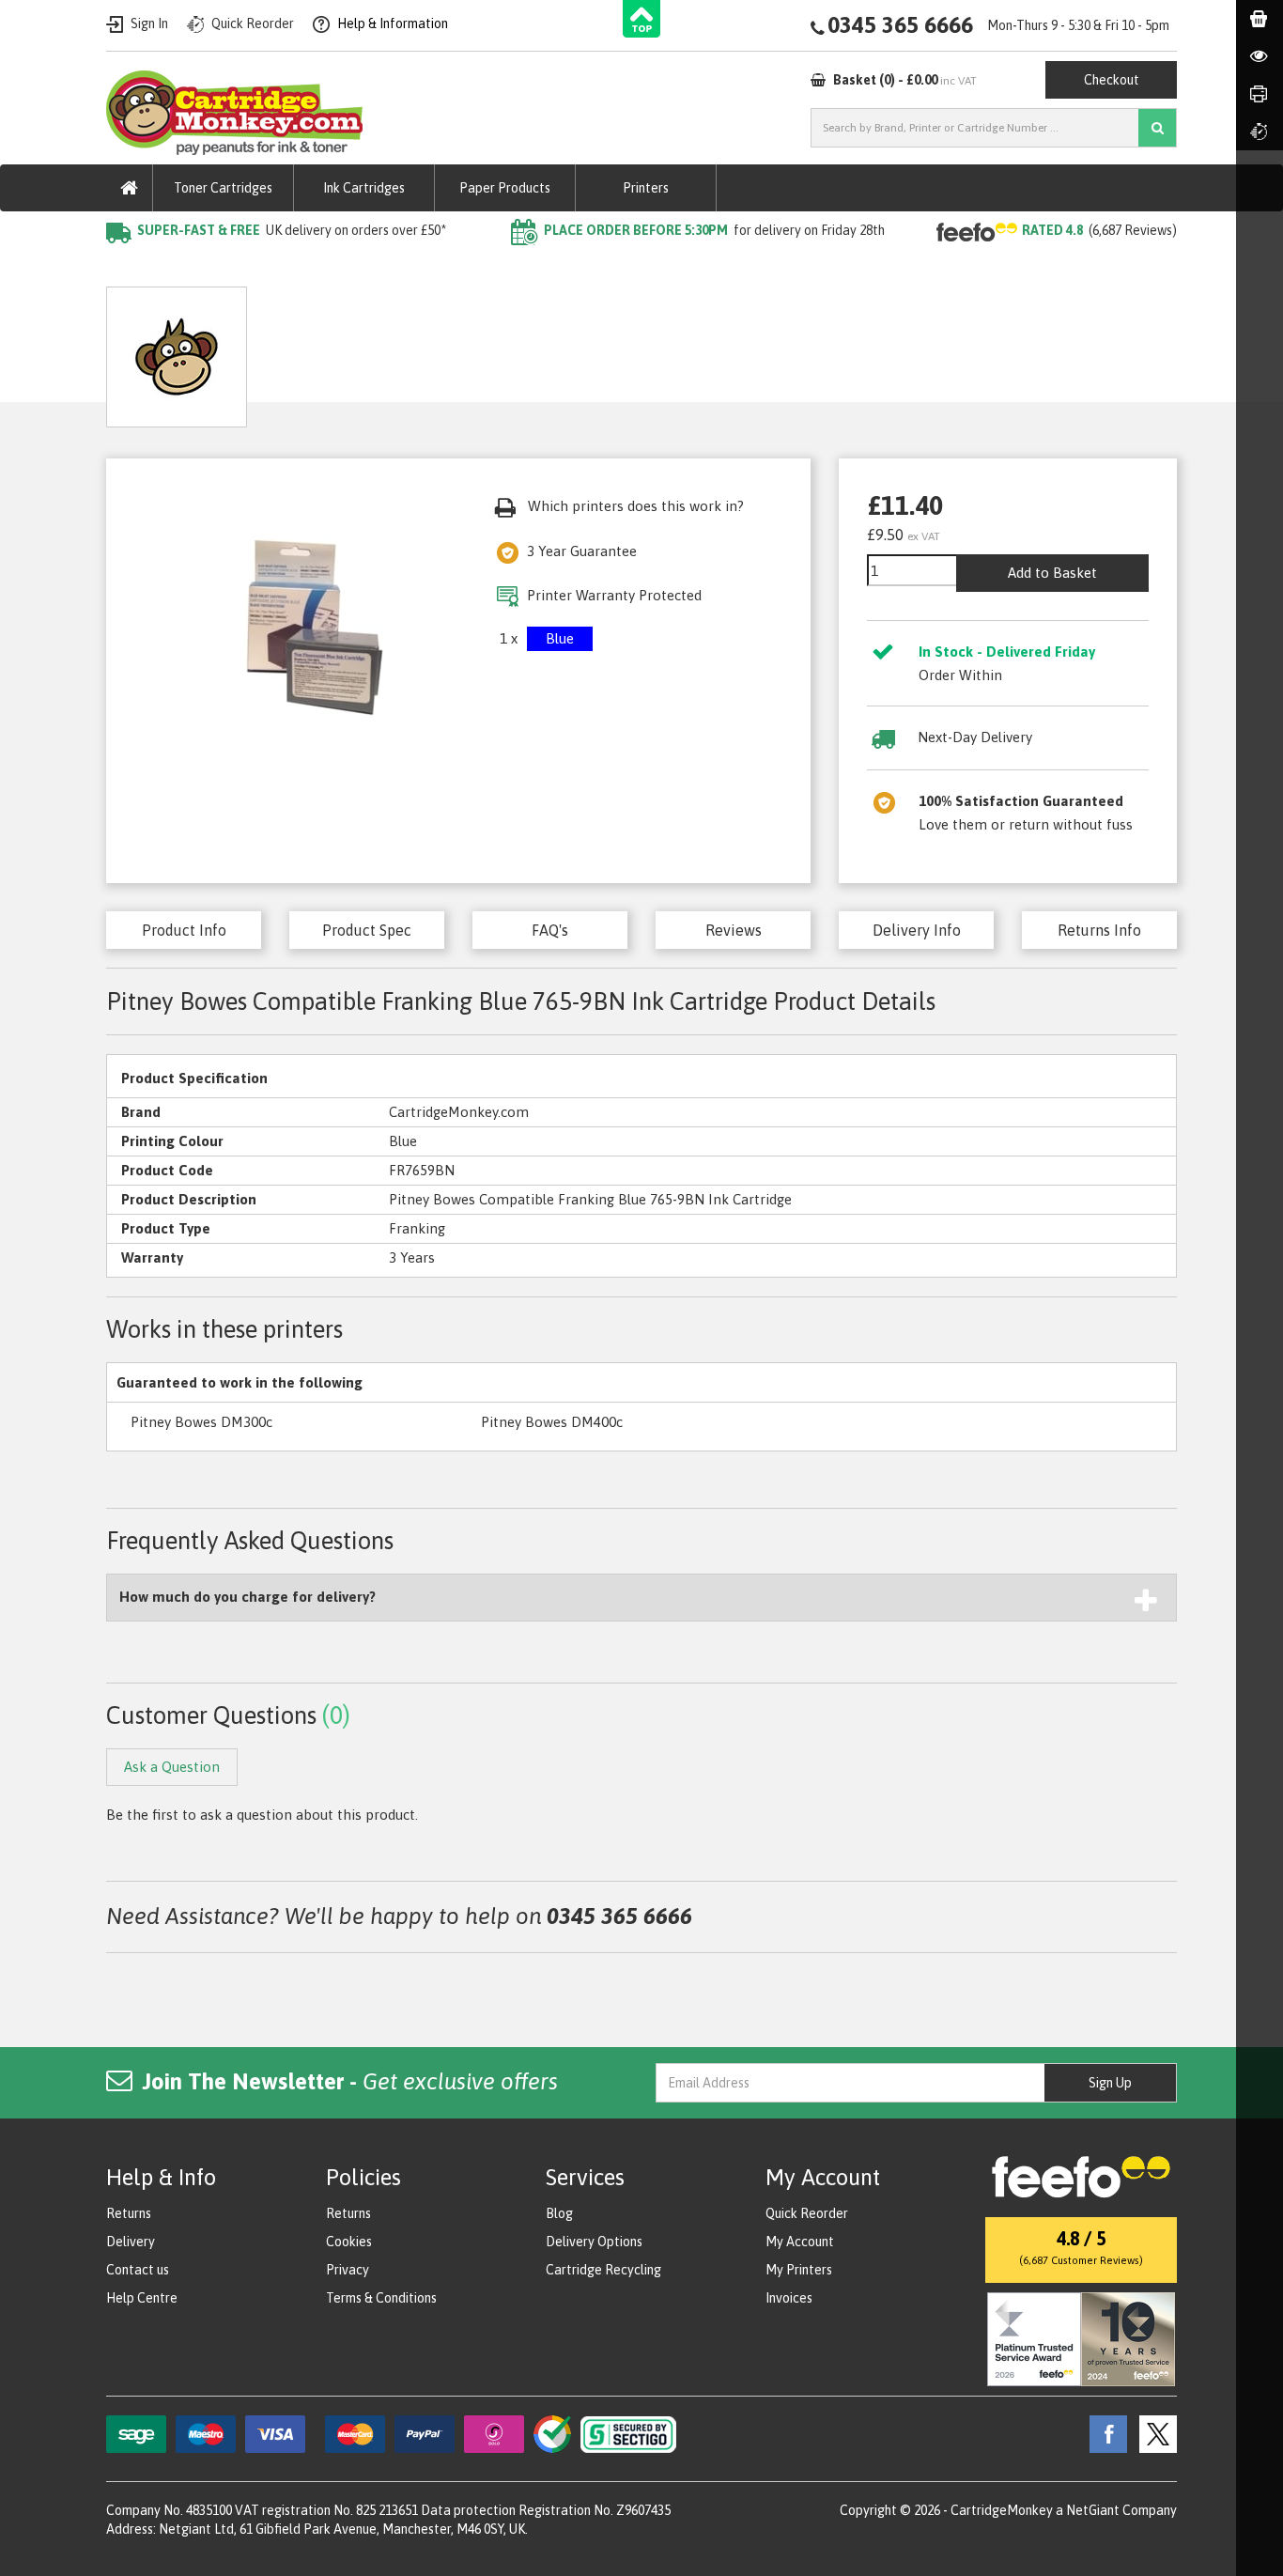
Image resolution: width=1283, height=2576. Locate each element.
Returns (129, 2213)
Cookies (349, 2242)
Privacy (348, 2270)
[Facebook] (1104, 2432)
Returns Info (1099, 930)
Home (126, 268)
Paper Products (505, 188)
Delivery (131, 2242)
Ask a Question (505, 350)
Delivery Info (917, 930)
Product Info (184, 930)
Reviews (734, 930)
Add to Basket (1052, 573)
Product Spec (367, 930)
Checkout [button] (1112, 80)
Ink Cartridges (364, 188)
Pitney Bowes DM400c (552, 1422)
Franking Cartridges (233, 268)
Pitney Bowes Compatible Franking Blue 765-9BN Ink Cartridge (521, 268)
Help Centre (142, 2298)
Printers (646, 188)
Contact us (138, 2270)
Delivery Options (594, 2242)
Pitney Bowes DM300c (201, 1422)
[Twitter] (1153, 2432)
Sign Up (1110, 2083)
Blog (559, 2213)
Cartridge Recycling (603, 2270)
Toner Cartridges (223, 188)
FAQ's (550, 930)
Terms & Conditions (381, 2298)
